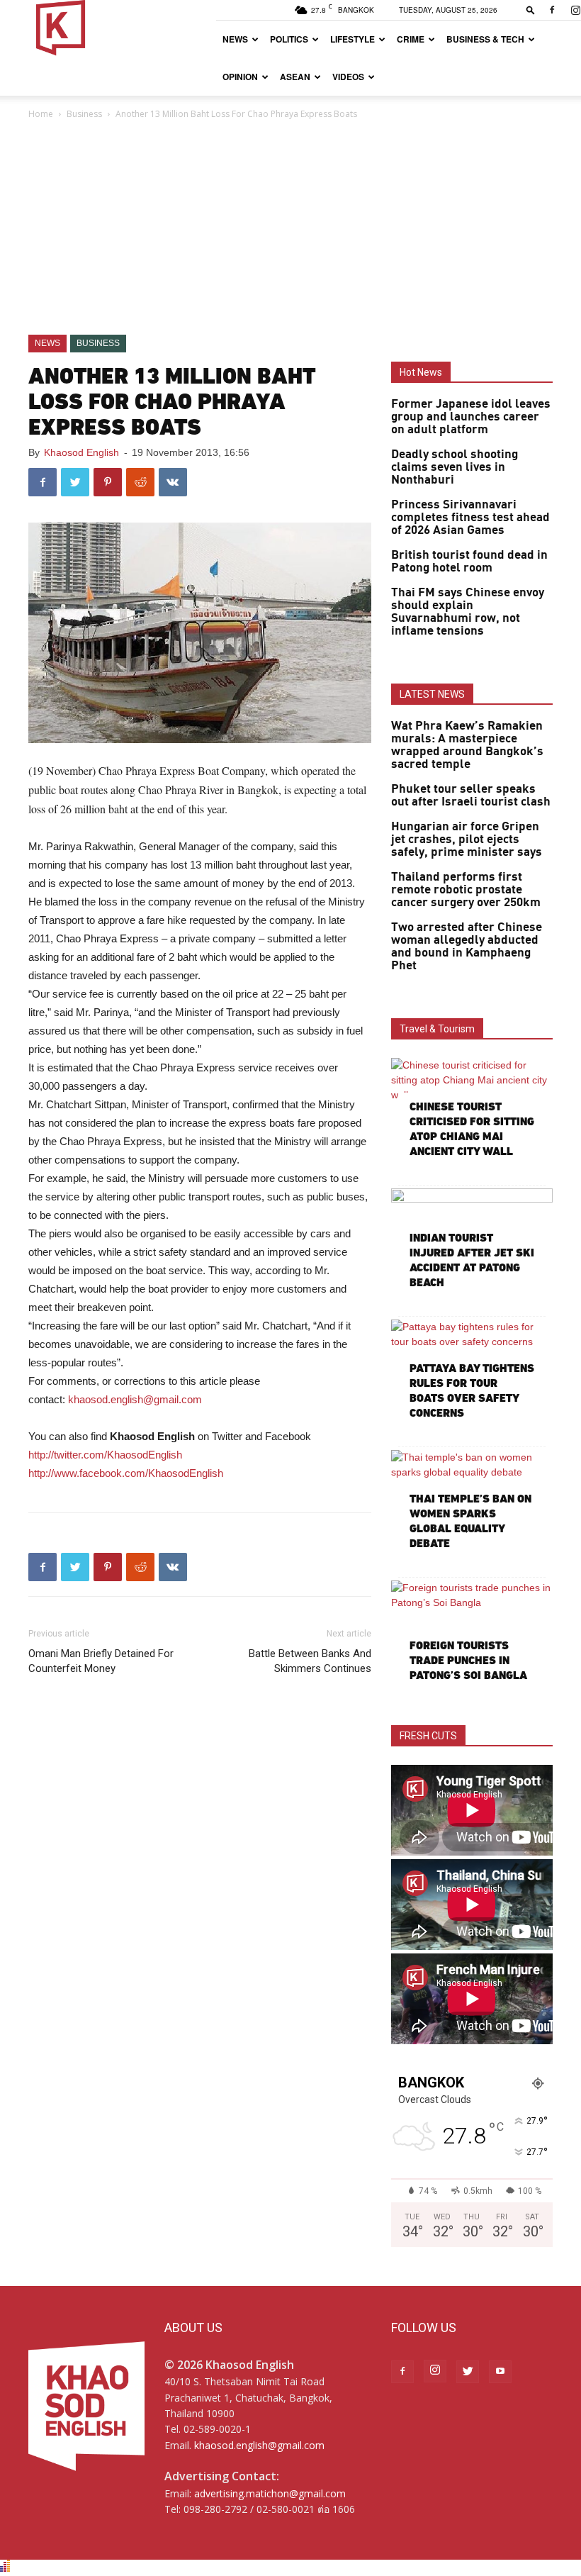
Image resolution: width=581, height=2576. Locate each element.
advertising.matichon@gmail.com (270, 2493)
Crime (411, 39)
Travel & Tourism (437, 1029)
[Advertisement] (290, 228)
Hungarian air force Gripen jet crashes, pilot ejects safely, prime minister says (467, 840)
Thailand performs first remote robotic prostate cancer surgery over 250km (466, 890)
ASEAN (295, 77)
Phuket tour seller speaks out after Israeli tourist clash (471, 796)
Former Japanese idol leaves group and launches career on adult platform (471, 417)
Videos (348, 77)
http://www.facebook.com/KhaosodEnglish (127, 1473)
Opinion (240, 77)
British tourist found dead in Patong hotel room (469, 562)
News (235, 39)
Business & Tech (485, 39)
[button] (531, 10)
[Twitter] (468, 2372)
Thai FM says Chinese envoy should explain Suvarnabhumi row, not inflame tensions (468, 612)
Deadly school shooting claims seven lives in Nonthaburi (455, 467)
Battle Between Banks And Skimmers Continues (310, 1661)
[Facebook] (552, 10)
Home (41, 114)
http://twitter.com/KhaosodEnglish (105, 1455)
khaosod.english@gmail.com (135, 1399)
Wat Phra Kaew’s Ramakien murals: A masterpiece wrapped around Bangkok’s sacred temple (467, 745)
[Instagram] (435, 2371)
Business (84, 114)
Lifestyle (352, 39)
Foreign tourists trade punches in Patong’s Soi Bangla (468, 1660)
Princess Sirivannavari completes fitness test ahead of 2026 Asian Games (470, 518)
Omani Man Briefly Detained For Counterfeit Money (101, 1661)
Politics (289, 39)
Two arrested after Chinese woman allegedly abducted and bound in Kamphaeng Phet (467, 947)
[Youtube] (500, 2372)
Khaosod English (81, 452)
